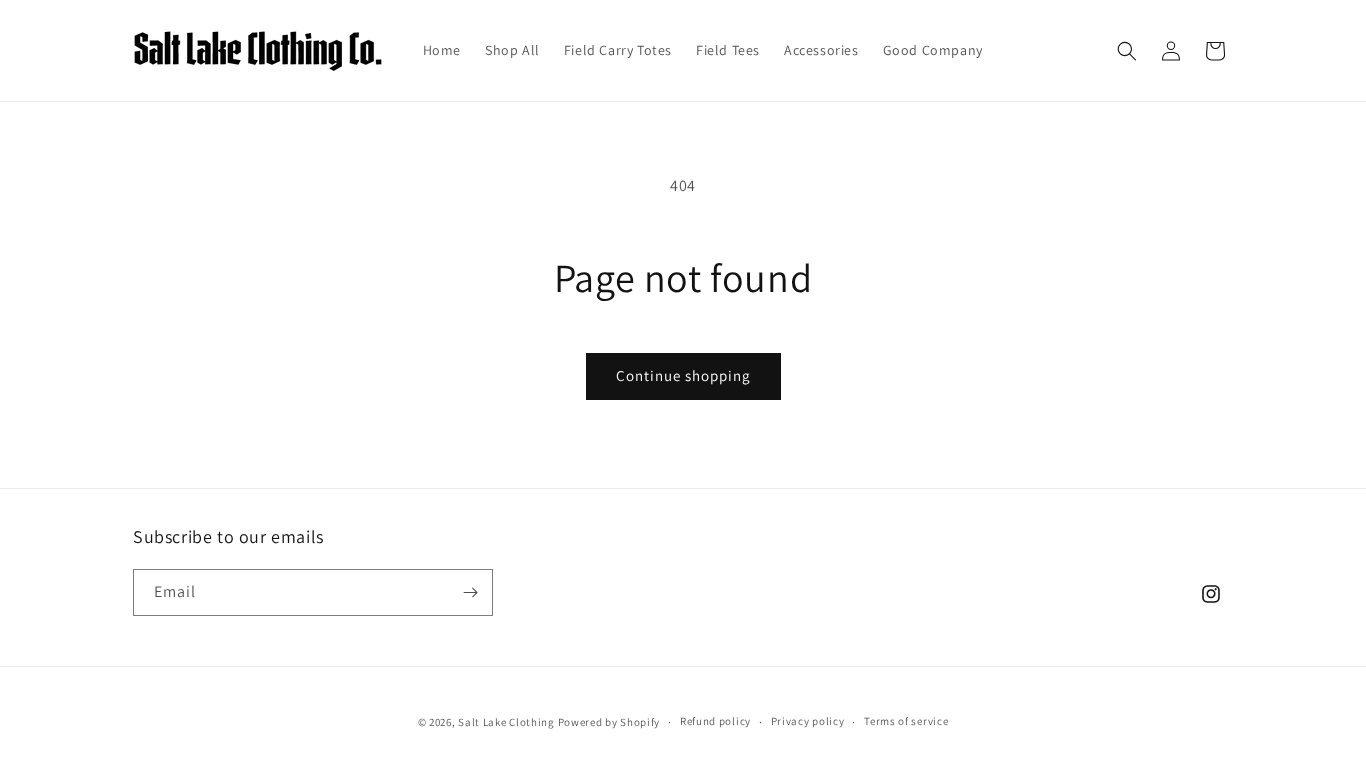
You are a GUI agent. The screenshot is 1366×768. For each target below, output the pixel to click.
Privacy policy (808, 721)
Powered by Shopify (609, 722)
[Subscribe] (470, 592)
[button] (1127, 51)
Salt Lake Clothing (506, 722)
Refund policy (715, 721)
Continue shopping (683, 375)
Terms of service (906, 721)
